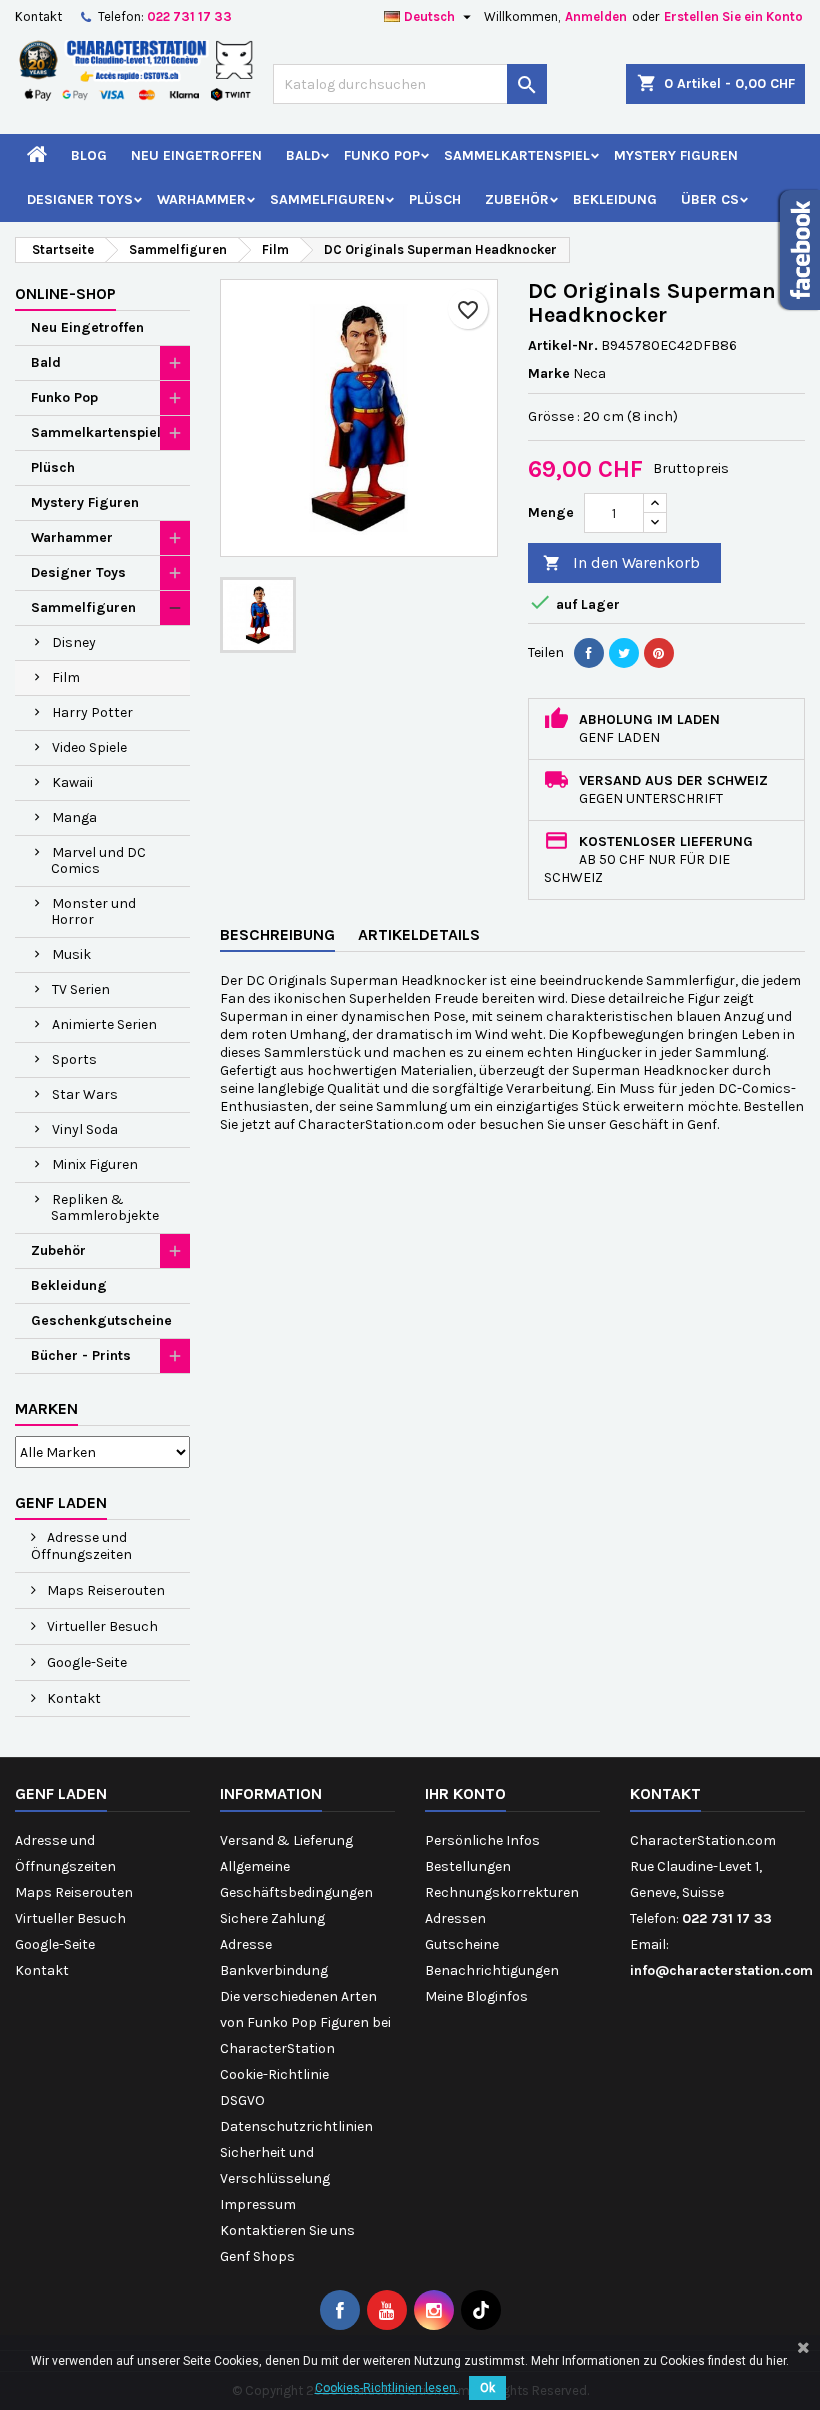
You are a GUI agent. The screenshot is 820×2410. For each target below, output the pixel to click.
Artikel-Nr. (563, 345)
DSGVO (242, 2100)
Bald (303, 155)
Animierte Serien (104, 1024)
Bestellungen (468, 1866)
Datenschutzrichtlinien (296, 2126)
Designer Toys (80, 199)
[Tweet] (624, 653)
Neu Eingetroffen (196, 155)
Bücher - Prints (81, 1355)
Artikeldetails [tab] (419, 934)
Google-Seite (85, 1662)
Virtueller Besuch (101, 1626)
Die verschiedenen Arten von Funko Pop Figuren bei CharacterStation (305, 2022)
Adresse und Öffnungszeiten (81, 1546)
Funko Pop (382, 155)
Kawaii (72, 782)
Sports (74, 1059)
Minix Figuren (95, 1164)
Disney (74, 642)
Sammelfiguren (327, 199)
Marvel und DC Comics (98, 860)
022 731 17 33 (189, 16)
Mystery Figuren (676, 155)
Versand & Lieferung (286, 1840)
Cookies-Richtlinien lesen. (387, 2388)
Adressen (455, 1918)
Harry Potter (92, 712)
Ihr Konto (465, 1793)
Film (66, 677)
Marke (549, 373)
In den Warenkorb (621, 562)
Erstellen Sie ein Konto (733, 16)
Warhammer (201, 199)
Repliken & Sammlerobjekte (105, 1207)
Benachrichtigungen (492, 1970)
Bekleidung (615, 199)
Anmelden (596, 16)
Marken (46, 1408)
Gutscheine (462, 1944)
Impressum (258, 2204)
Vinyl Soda (85, 1129)
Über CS (710, 199)
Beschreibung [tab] (277, 934)
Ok (487, 2388)
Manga (74, 817)
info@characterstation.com (721, 1970)
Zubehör (517, 199)
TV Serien (81, 989)
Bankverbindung (274, 1970)
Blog (89, 155)
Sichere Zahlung (272, 1918)
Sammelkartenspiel (517, 155)
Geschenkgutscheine (101, 1320)
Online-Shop (65, 293)
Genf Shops (257, 2256)
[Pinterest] (659, 653)
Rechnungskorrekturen (502, 1892)
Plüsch (435, 199)
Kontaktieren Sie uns (287, 2230)
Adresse (246, 1944)
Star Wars (85, 1094)
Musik (71, 954)
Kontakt (38, 16)
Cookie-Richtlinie (274, 2074)
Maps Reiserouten (104, 1590)
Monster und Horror (93, 911)
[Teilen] (589, 653)
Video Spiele (89, 747)
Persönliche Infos (482, 1840)
